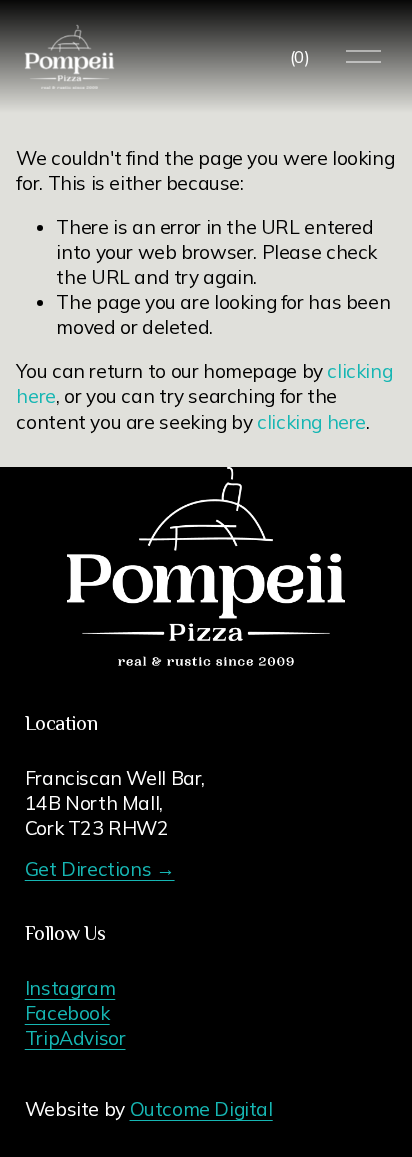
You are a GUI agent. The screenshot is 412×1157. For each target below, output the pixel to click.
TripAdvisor (75, 1038)
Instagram (70, 988)
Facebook (67, 1013)
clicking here (311, 422)
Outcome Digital (201, 1109)
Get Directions (100, 869)
